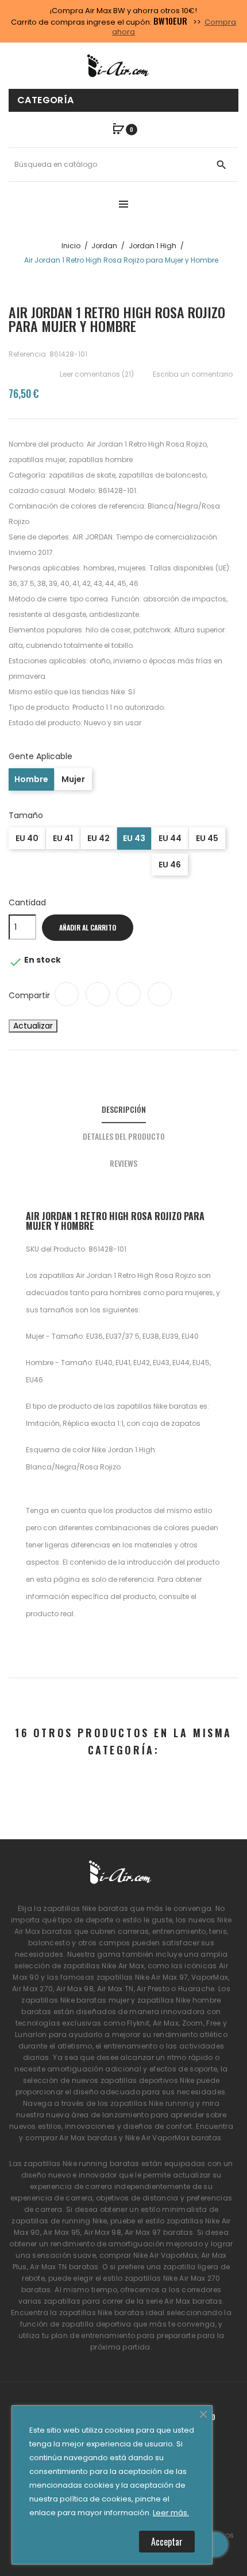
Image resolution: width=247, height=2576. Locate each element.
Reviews (123, 1163)
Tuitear (98, 994)
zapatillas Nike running (152, 2103)
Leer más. (171, 2513)
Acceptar (167, 2542)
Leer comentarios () (96, 374)
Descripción (124, 1109)
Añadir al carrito (88, 927)
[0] (118, 129)
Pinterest (160, 994)
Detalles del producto (124, 1136)
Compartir (67, 994)
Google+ (129, 994)
